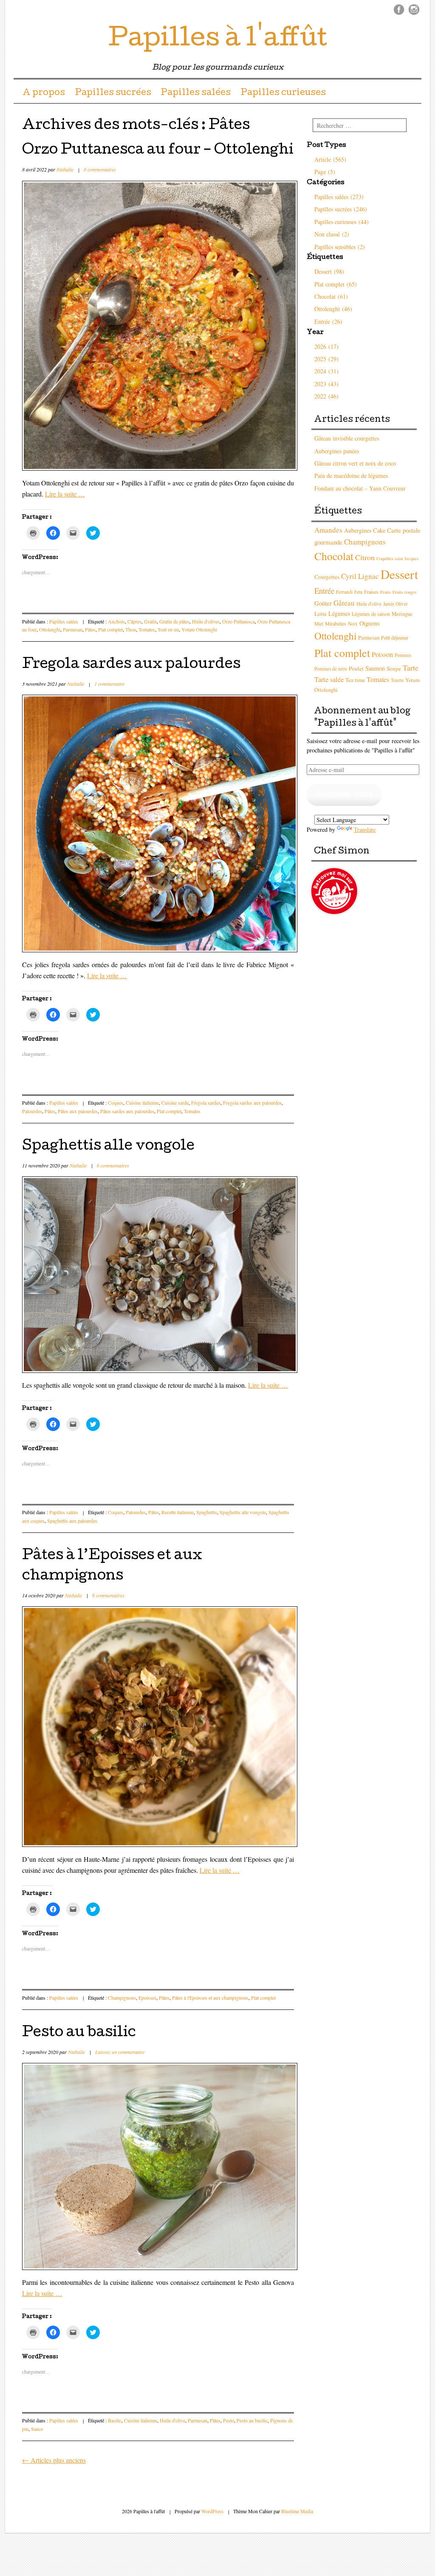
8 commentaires (100, 169)
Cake (379, 530)
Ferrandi (344, 592)
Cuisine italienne (142, 1103)
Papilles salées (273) (339, 197)
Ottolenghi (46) (333, 309)
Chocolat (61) (331, 296)
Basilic (115, 2420)
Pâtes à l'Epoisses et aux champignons (210, 1998)
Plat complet (110, 629)
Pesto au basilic (79, 2033)
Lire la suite (65, 494)
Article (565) (330, 159)
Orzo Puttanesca (239, 621)
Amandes (328, 530)
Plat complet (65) (336, 284)
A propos (44, 93)
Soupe (394, 668)
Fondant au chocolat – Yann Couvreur (360, 488)
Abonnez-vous (344, 795)
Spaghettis (207, 1512)
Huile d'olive (172, 2420)
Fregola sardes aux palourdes (131, 665)
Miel (319, 624)
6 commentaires (113, 1165)
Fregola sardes (206, 1103)
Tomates (147, 629)
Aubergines (358, 530)
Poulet (356, 668)
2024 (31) (326, 371)
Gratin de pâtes (174, 621)
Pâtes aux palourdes (78, 1111)
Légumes (339, 613)
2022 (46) (326, 396)
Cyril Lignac (360, 576)
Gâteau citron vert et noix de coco (355, 463)
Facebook (399, 10)
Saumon (375, 668)
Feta (358, 592)
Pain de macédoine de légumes (351, 476)
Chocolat (334, 556)
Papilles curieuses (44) (342, 222)
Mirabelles (336, 623)
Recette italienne (178, 1512)
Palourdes (32, 1111)
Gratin (150, 621)
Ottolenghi (50, 629)
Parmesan (73, 629)
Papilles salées (196, 93)
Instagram (414, 10)
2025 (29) (326, 359)
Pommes (403, 655)
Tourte (397, 680)
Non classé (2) (332, 234)
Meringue (402, 614)
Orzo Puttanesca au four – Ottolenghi (158, 151)
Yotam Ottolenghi (199, 629)
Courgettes (327, 577)
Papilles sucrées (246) (341, 209)
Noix (353, 624)
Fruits (386, 592)
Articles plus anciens (54, 2460)
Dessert (399, 574)
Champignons (122, 1998)
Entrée (324, 591)
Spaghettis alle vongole (108, 1147)
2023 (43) (326, 384)
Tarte (411, 668)
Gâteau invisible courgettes (347, 438)
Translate (365, 829)
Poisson (382, 654)
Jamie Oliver (395, 604)
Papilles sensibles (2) (340, 247)
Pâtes (90, 629)
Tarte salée (329, 679)
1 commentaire (109, 684)
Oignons (370, 623)
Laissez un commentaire (120, 2052)
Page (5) (325, 172)
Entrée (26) (328, 321)
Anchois (116, 621)
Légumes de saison (371, 614)
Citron (365, 557)
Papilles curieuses (283, 93)
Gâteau (344, 603)
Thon (131, 629)
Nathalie (65, 169)
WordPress (212, 2511)
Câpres (134, 621)
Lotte (321, 614)
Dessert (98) (329, 271)
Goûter (323, 603)
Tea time (355, 680)
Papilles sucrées (113, 93)
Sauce (37, 2429)
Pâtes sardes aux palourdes (127, 1111)
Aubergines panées (337, 451)
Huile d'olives (206, 621)
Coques (116, 1103)
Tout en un (168, 629)
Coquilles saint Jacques (397, 558)
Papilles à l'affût (218, 40)
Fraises (371, 592)
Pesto (229, 2420)
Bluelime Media (297, 2511)
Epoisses (147, 1998)
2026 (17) (326, 347)
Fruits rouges (404, 592)
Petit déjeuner (395, 637)
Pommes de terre (331, 669)
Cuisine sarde (175, 1103)
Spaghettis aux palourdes (72, 1521)
